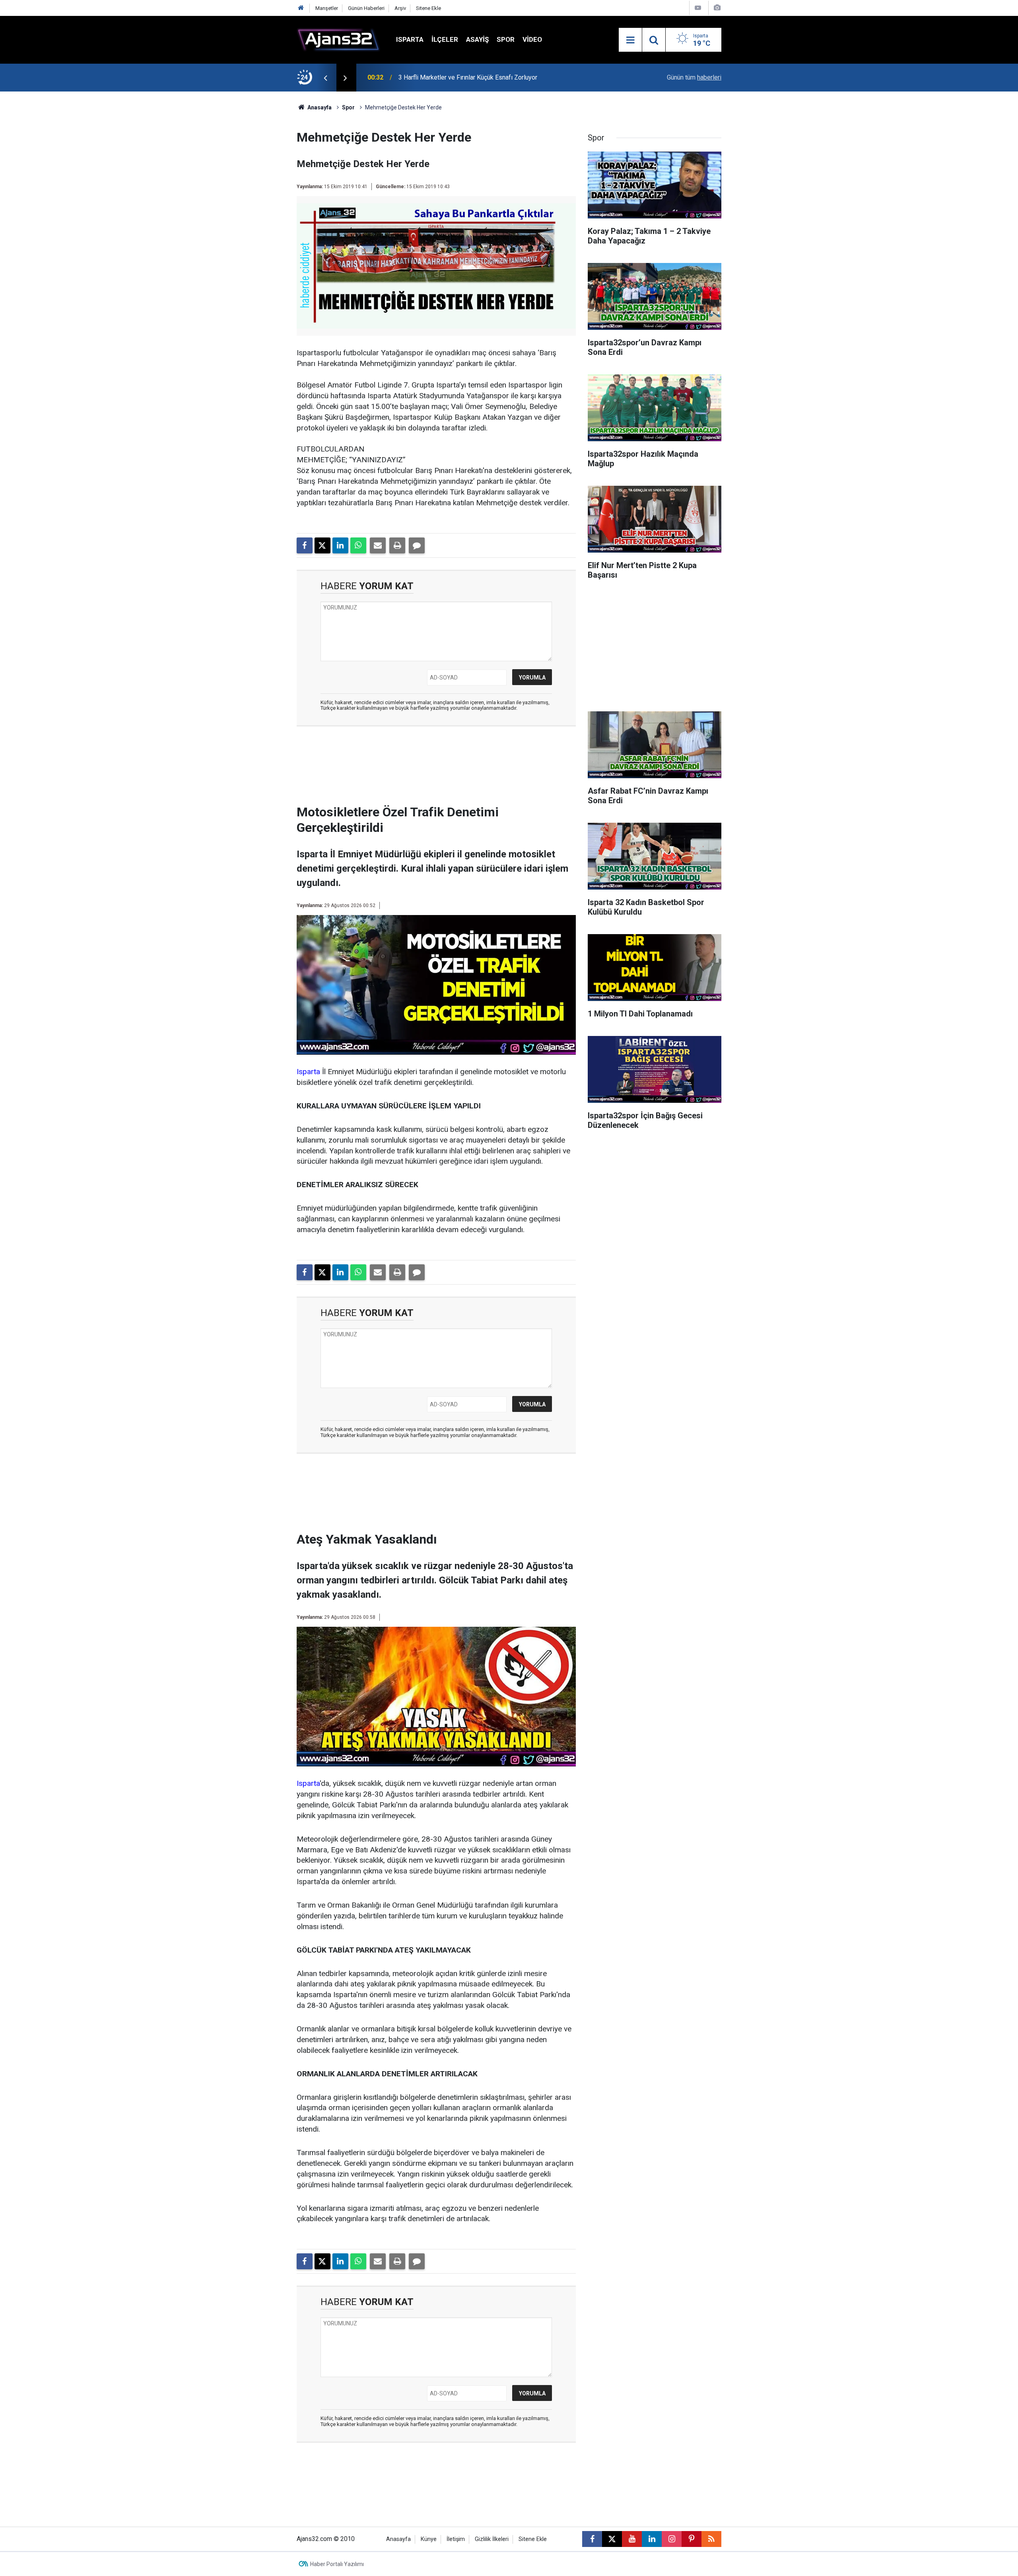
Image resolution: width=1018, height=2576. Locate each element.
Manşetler (327, 8)
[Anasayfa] (301, 8)
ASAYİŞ (477, 39)
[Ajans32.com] (338, 39)
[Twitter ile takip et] (612, 2539)
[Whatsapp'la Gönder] (358, 545)
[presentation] (325, 78)
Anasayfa (319, 107)
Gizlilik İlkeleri (492, 2539)
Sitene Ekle (428, 8)
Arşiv (400, 8)
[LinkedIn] (340, 545)
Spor (506, 39)
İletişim (456, 2539)
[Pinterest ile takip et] (692, 2539)
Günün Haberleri (366, 8)
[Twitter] (322, 545)
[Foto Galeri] (717, 8)
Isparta (410, 39)
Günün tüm (694, 77)
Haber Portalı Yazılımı (337, 2564)
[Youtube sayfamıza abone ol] (632, 2539)
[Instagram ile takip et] (672, 2539)
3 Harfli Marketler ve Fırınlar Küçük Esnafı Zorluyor (468, 77)
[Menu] (630, 40)
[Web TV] (698, 8)
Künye (429, 2539)
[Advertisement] (259, 211)
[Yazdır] (397, 545)
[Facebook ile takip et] (592, 2539)
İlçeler (445, 39)
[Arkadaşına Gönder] (378, 545)
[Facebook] (305, 545)
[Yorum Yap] (417, 545)
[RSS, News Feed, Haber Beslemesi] (711, 2539)
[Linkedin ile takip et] (652, 2539)
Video (532, 39)
